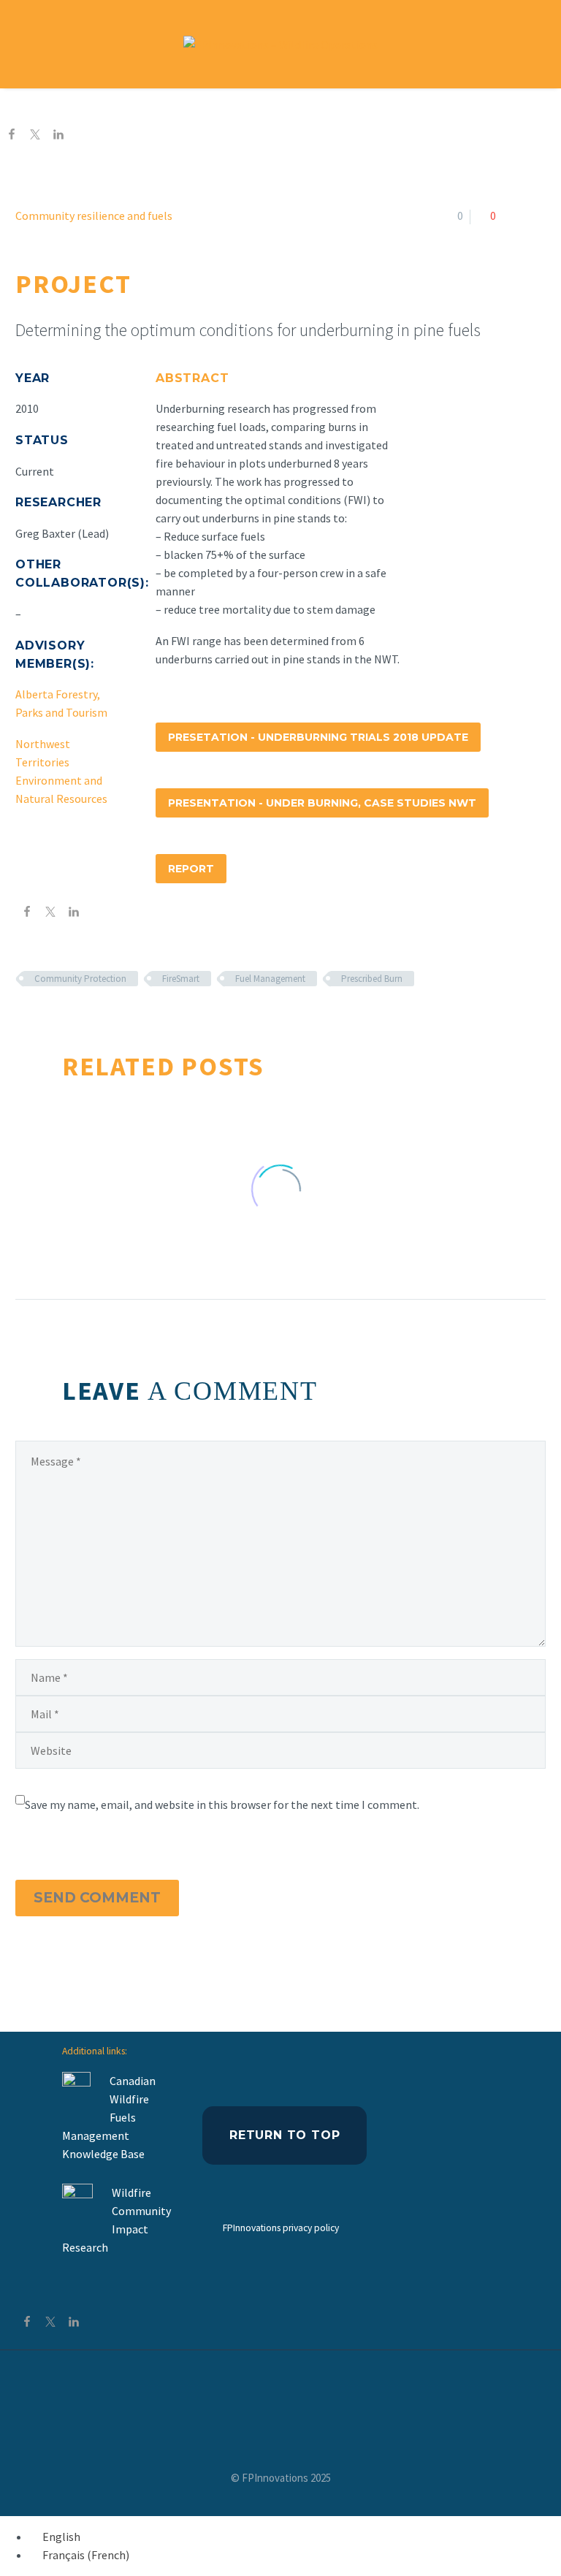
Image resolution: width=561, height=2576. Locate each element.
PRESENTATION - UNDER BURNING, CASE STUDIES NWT (322, 803)
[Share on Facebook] (12, 136)
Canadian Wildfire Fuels (133, 2099)
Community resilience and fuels (94, 216)
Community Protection (80, 979)
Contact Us (427, 106)
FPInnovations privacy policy (281, 2228)
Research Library (317, 106)
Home (119, 106)
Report (191, 869)
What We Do (201, 106)
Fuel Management (270, 979)
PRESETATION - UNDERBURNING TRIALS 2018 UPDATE (318, 737)
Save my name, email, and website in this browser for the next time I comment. (222, 1805)
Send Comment (97, 1898)
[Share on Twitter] (35, 136)
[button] (531, 44)
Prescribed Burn (372, 979)
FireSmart (181, 979)
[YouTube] (280, 2390)
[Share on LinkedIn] (58, 136)
